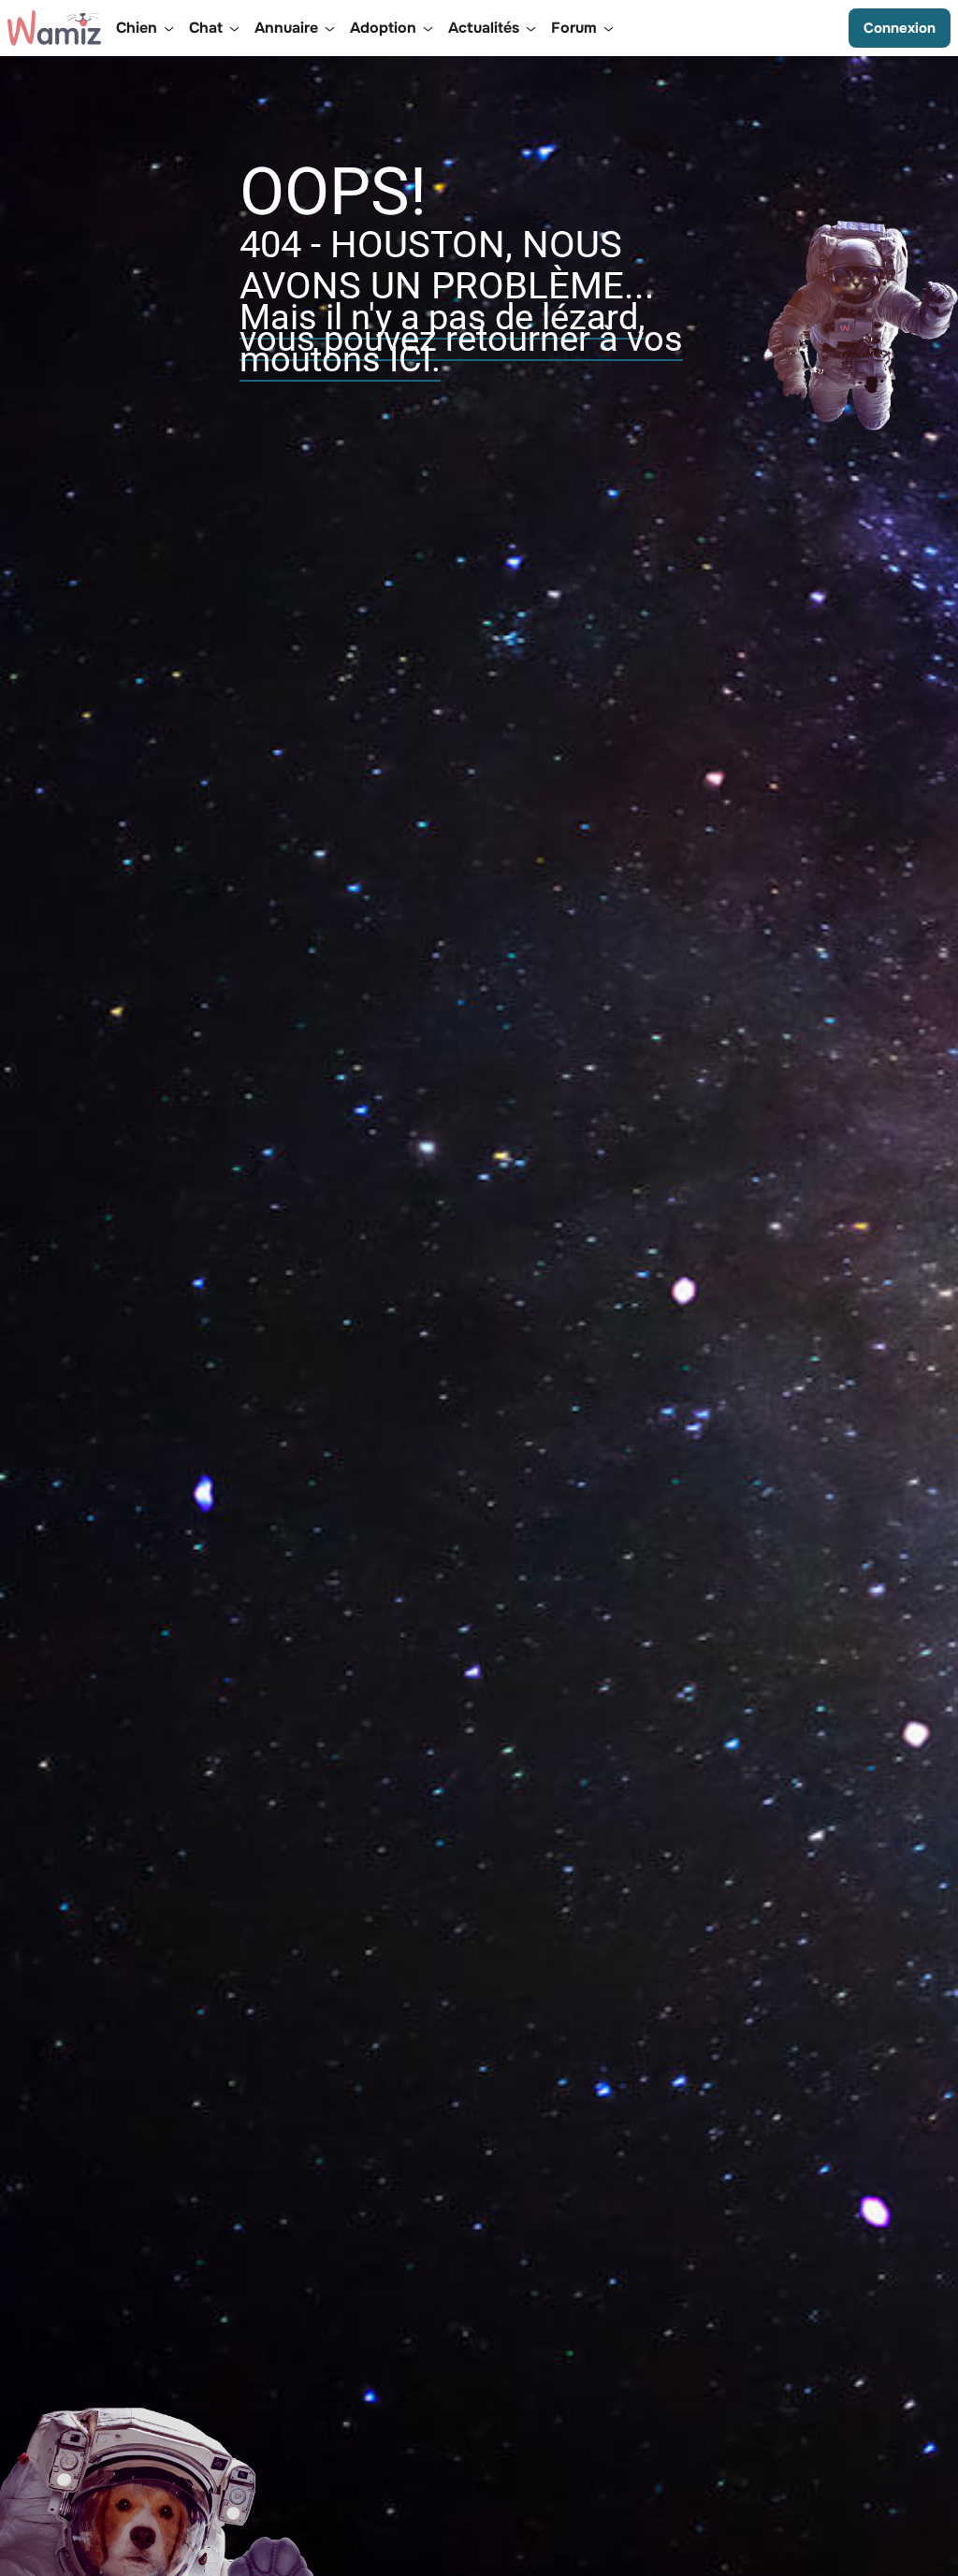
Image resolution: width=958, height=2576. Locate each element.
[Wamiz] (54, 28)
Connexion (900, 28)
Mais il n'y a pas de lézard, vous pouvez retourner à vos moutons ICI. (461, 338)
